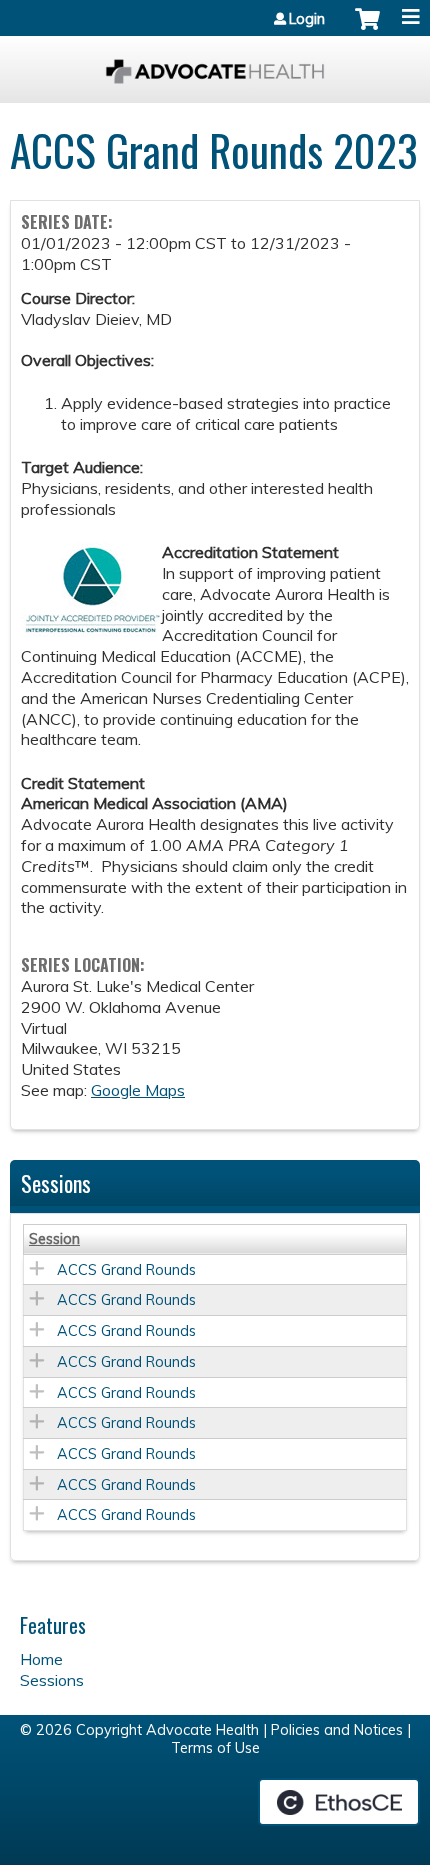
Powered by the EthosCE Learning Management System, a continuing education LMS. (339, 1802)
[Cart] (367, 29)
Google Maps (138, 1090)
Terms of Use (215, 1748)
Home (41, 1659)
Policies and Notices (337, 1730)
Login (307, 19)
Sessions (52, 1680)
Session (54, 1239)
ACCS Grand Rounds (126, 1270)
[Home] (215, 64)
